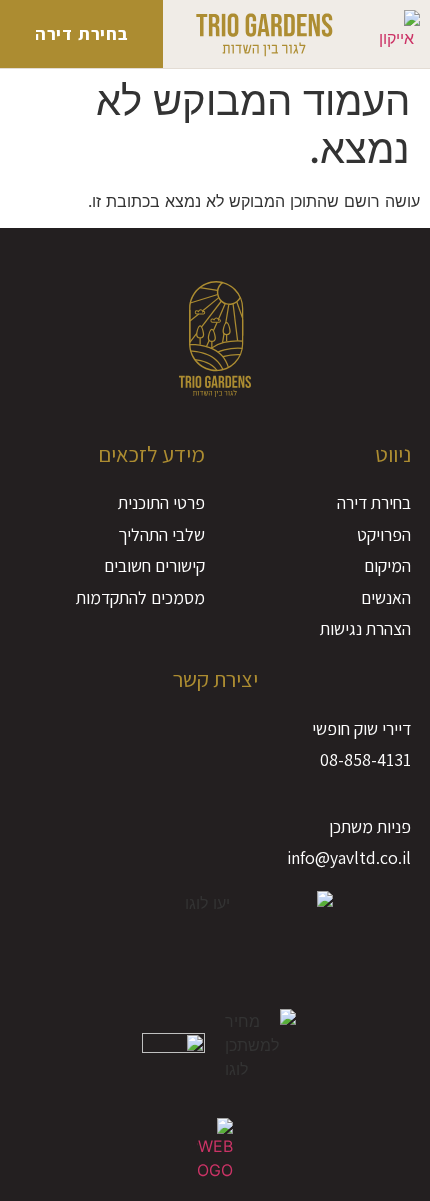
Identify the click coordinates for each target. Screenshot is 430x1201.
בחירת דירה (82, 33)
